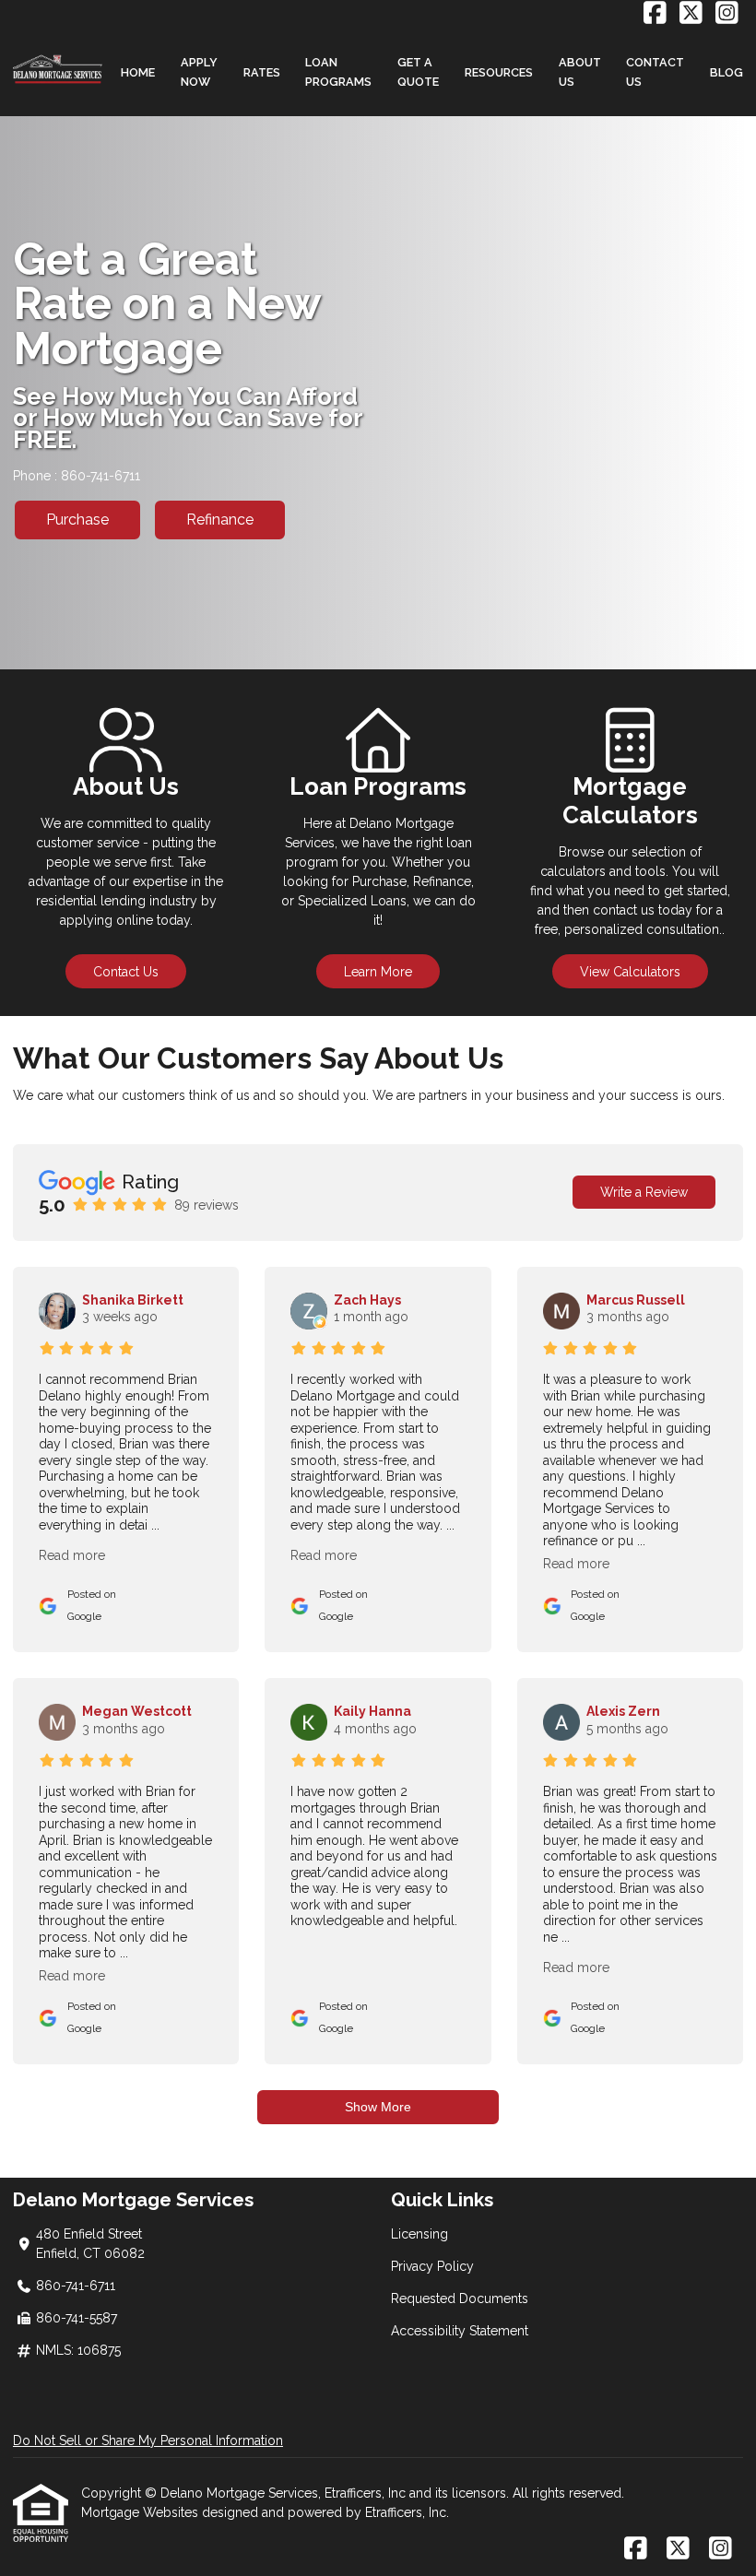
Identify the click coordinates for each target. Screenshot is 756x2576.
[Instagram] (727, 14)
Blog (726, 72)
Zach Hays (367, 1300)
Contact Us (655, 72)
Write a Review (644, 1192)
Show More (378, 2107)
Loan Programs (338, 72)
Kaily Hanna (372, 1711)
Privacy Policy (432, 2266)
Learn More (378, 972)
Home (138, 72)
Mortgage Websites (142, 2512)
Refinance (220, 520)
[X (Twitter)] (691, 14)
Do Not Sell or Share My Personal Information (148, 2440)
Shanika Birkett (133, 1300)
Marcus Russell (636, 1300)
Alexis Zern (623, 1711)
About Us (580, 72)
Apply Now (199, 72)
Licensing (419, 2234)
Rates (262, 72)
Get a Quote (418, 72)
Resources (499, 72)
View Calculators (630, 972)
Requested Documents (460, 2298)
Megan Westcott (137, 1711)
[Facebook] (655, 14)
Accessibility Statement (460, 2331)
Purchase (77, 520)
